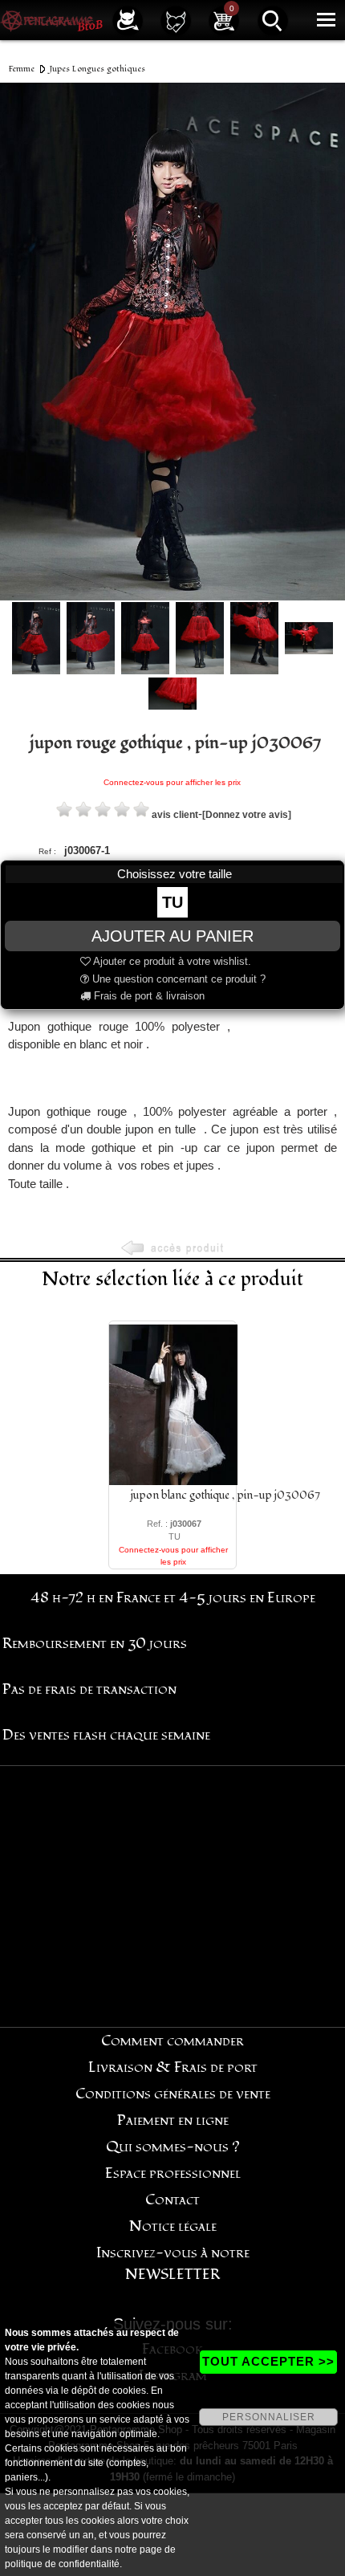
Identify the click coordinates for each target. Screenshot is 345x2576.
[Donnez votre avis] (247, 815)
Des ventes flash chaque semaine (106, 1735)
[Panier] (224, 20)
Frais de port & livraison (148, 996)
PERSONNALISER (269, 2417)
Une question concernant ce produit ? (177, 979)
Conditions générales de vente (173, 2094)
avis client (175, 815)
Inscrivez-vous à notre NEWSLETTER (173, 2264)
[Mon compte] (128, 20)
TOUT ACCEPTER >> (268, 2361)
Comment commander (172, 2041)
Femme (22, 69)
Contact (172, 2200)
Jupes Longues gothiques (97, 69)
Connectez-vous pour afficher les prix (172, 782)
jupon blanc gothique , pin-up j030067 (225, 1495)
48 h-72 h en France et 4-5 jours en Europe (173, 1598)
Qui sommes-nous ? (173, 2147)
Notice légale (173, 2226)
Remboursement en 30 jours (95, 1644)
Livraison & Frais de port (173, 2067)
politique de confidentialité (62, 2564)
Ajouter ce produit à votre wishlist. (171, 961)
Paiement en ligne (173, 2120)
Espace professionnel (173, 2173)
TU (172, 902)
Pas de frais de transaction (89, 1689)
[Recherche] (273, 20)
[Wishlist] (176, 20)
